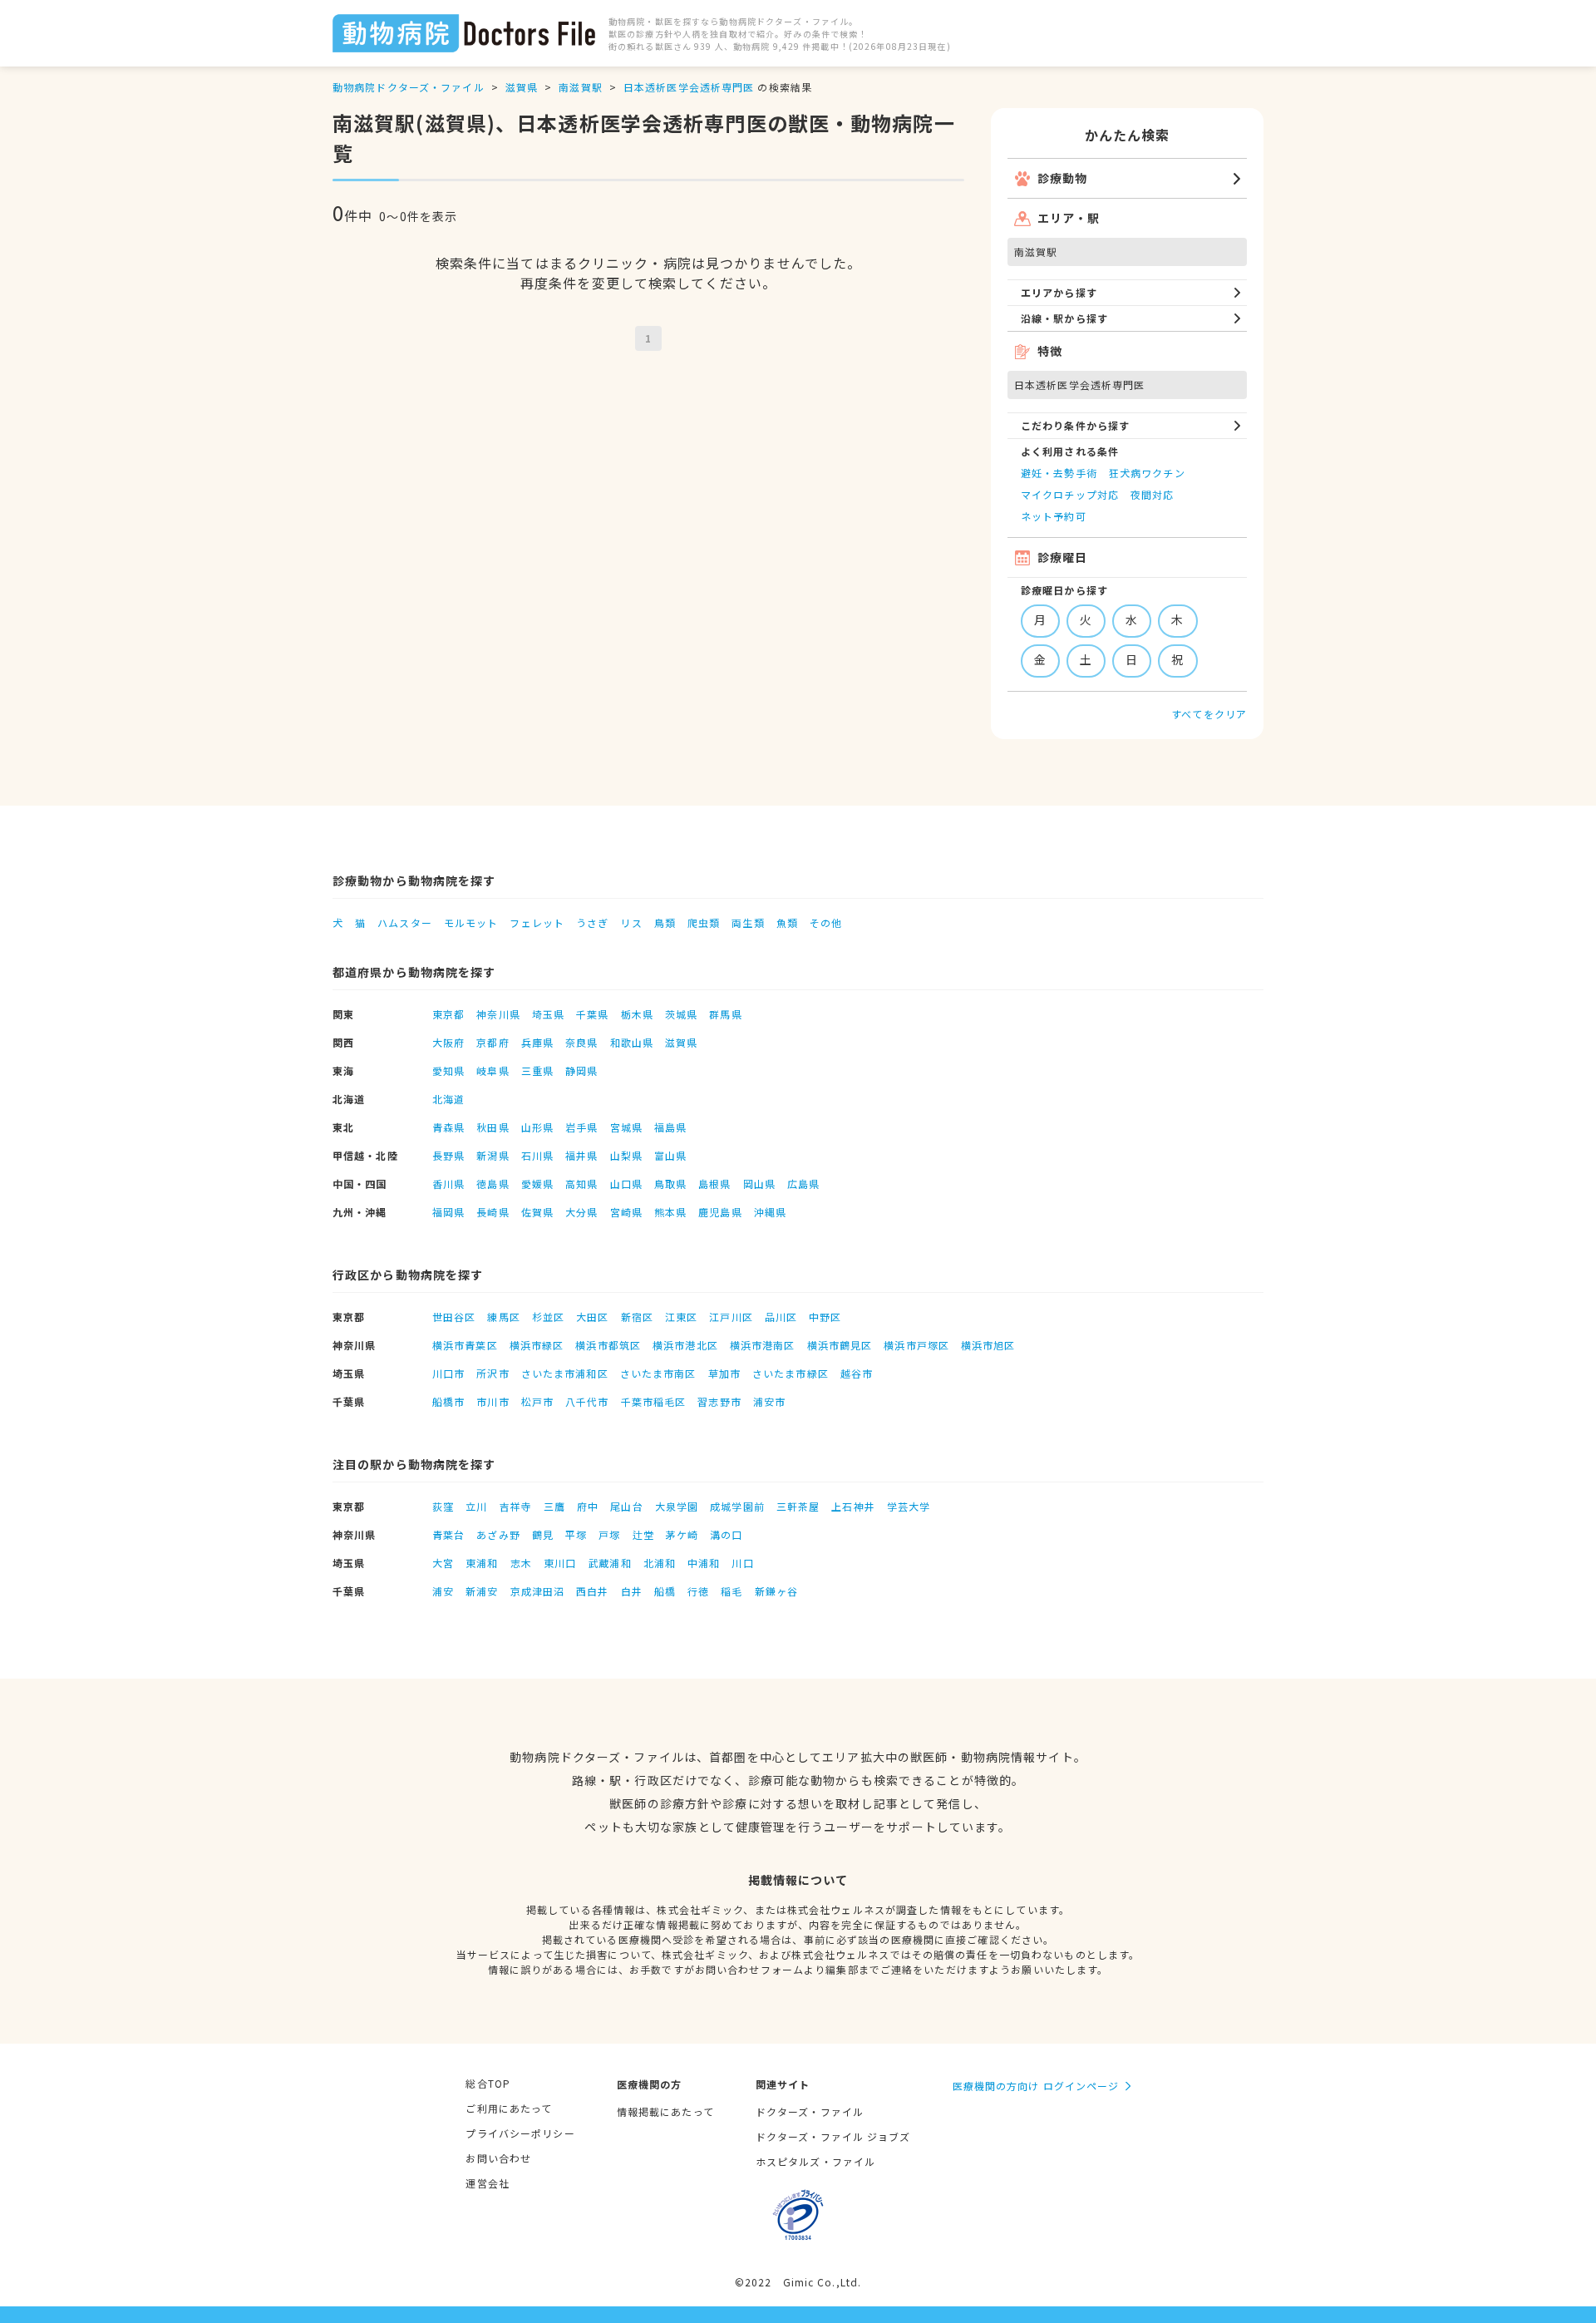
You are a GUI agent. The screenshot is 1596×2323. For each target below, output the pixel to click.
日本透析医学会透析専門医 (689, 87)
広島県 (803, 1184)
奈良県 (581, 1042)
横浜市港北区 (685, 1345)
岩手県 (581, 1127)
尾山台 (626, 1506)
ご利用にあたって (509, 2108)
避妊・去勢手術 (1059, 473)
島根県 (714, 1184)
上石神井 (853, 1506)
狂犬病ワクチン (1147, 473)
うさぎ (592, 922)
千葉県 (592, 1014)
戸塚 (609, 1534)
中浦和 (704, 1563)
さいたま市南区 (658, 1373)
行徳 (698, 1591)
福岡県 (448, 1212)
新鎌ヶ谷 (776, 1591)
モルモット (471, 922)
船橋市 (448, 1401)
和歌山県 (632, 1042)
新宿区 (637, 1317)
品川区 (781, 1317)
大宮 (443, 1563)
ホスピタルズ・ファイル (815, 2161)
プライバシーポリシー (520, 2133)
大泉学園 (677, 1506)
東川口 (560, 1563)
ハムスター (405, 922)
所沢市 (493, 1373)
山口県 (626, 1184)
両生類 (748, 922)
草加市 (724, 1373)
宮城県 (626, 1127)
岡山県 (759, 1184)
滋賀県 (522, 87)
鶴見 (543, 1534)
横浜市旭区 (988, 1345)
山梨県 (626, 1155)
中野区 (825, 1317)
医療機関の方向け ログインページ (1036, 2086)
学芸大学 (909, 1506)
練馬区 (503, 1317)
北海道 (448, 1099)
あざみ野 (498, 1534)
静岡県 (581, 1070)
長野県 (448, 1155)
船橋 (665, 1591)
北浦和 (660, 1563)
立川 (476, 1506)
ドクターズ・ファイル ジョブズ (833, 2136)
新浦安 (482, 1591)
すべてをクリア (1209, 714)
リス (631, 922)
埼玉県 (548, 1014)
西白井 (592, 1591)
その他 (826, 922)
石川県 (537, 1155)
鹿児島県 (720, 1212)
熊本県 (670, 1212)
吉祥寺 (516, 1506)
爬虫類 (704, 922)
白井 (632, 1591)
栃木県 (637, 1014)
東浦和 (482, 1563)
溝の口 (726, 1534)
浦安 (443, 1591)
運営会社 (487, 2183)
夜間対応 (1152, 494)
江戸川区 (731, 1317)
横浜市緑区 (537, 1345)
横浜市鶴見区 (840, 1345)
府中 (588, 1506)
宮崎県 (626, 1212)
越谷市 (857, 1373)
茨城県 (681, 1014)
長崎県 (493, 1212)
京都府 (493, 1042)
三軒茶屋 (798, 1506)
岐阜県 (493, 1070)
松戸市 (537, 1401)
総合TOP (488, 2083)
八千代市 (587, 1401)
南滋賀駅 (580, 87)
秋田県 (493, 1127)
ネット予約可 (1054, 516)
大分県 (581, 1212)
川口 (742, 1563)
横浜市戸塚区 (916, 1345)
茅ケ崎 (682, 1534)
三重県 (537, 1070)
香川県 (448, 1184)
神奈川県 (498, 1014)
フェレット (537, 922)
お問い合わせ (498, 2158)
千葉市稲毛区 (654, 1401)
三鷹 (554, 1506)
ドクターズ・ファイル (810, 2111)
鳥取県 (670, 1184)
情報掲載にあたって (665, 2111)
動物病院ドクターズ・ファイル (409, 87)
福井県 (581, 1155)
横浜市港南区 (763, 1345)
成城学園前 (737, 1506)
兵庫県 (537, 1042)
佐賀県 (537, 1212)
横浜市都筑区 (608, 1345)
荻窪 (443, 1506)
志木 (521, 1563)
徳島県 (493, 1184)
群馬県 (725, 1014)
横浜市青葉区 (465, 1345)
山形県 (537, 1127)
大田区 (592, 1317)
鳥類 (665, 922)
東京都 (448, 1014)
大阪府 (448, 1042)
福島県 (670, 1127)
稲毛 (731, 1591)
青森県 (448, 1127)
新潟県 (493, 1155)
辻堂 (643, 1534)
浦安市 (769, 1401)
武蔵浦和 (609, 1563)
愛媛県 (537, 1184)
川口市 (448, 1373)
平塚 (576, 1534)
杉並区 (548, 1317)
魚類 (787, 922)
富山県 (670, 1155)
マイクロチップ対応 (1070, 494)
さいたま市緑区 (791, 1373)
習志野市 (719, 1401)
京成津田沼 (538, 1591)
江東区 (681, 1317)
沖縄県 (770, 1212)
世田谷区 (454, 1317)
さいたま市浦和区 (565, 1373)
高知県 (581, 1184)
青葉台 (448, 1534)
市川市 (493, 1401)
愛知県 (448, 1070)
